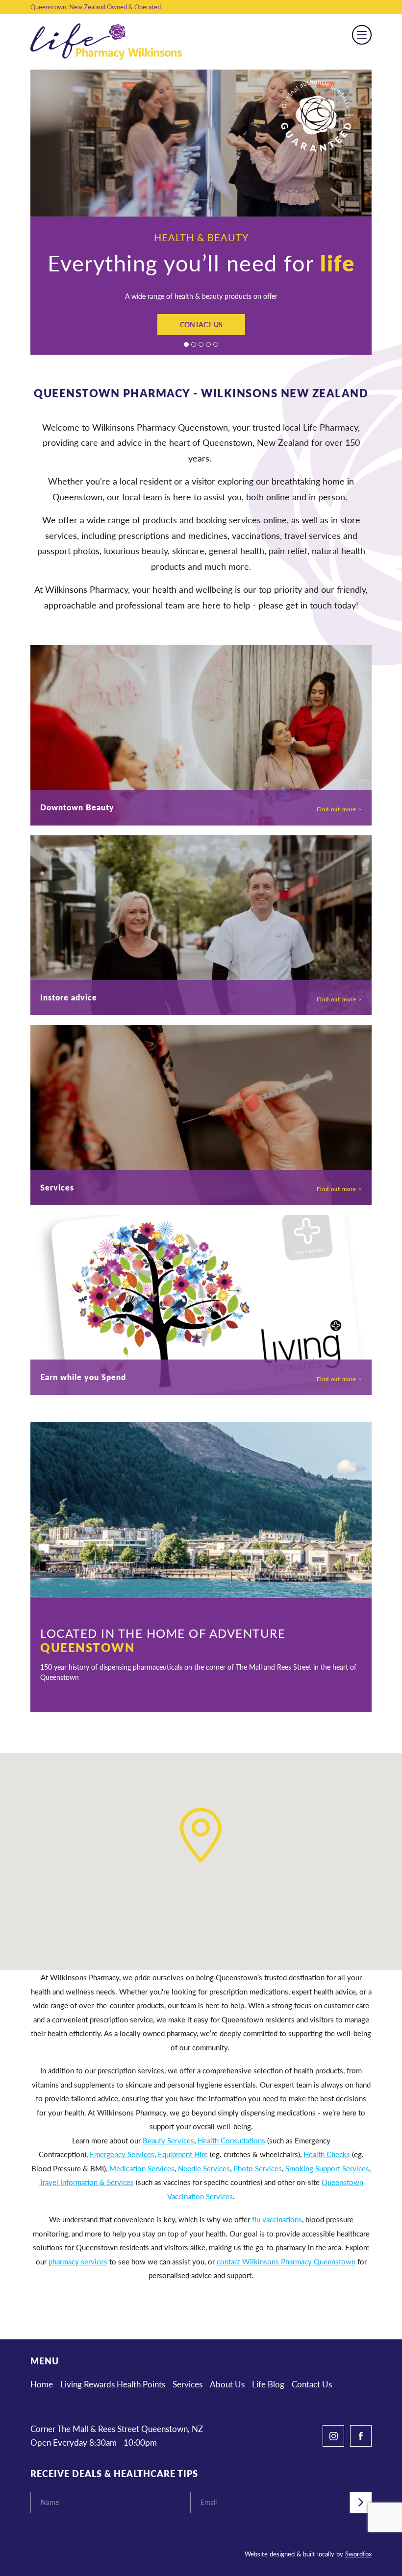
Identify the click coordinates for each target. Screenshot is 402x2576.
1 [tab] (186, 344)
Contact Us (201, 324)
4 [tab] (208, 344)
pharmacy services (78, 2261)
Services (188, 2384)
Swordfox (358, 2554)
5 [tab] (216, 344)
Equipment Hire (183, 2154)
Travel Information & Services (87, 2182)
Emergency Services (122, 2154)
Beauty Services (168, 2140)
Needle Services (204, 2168)
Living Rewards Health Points (113, 2384)
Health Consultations (231, 2140)
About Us (227, 2384)
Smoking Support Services (327, 2168)
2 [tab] (194, 344)
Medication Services (142, 2168)
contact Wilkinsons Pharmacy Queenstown (286, 2261)
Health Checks (327, 2154)
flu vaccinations (277, 2219)
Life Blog (268, 2384)
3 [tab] (201, 344)
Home (42, 2384)
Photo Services (258, 2168)
